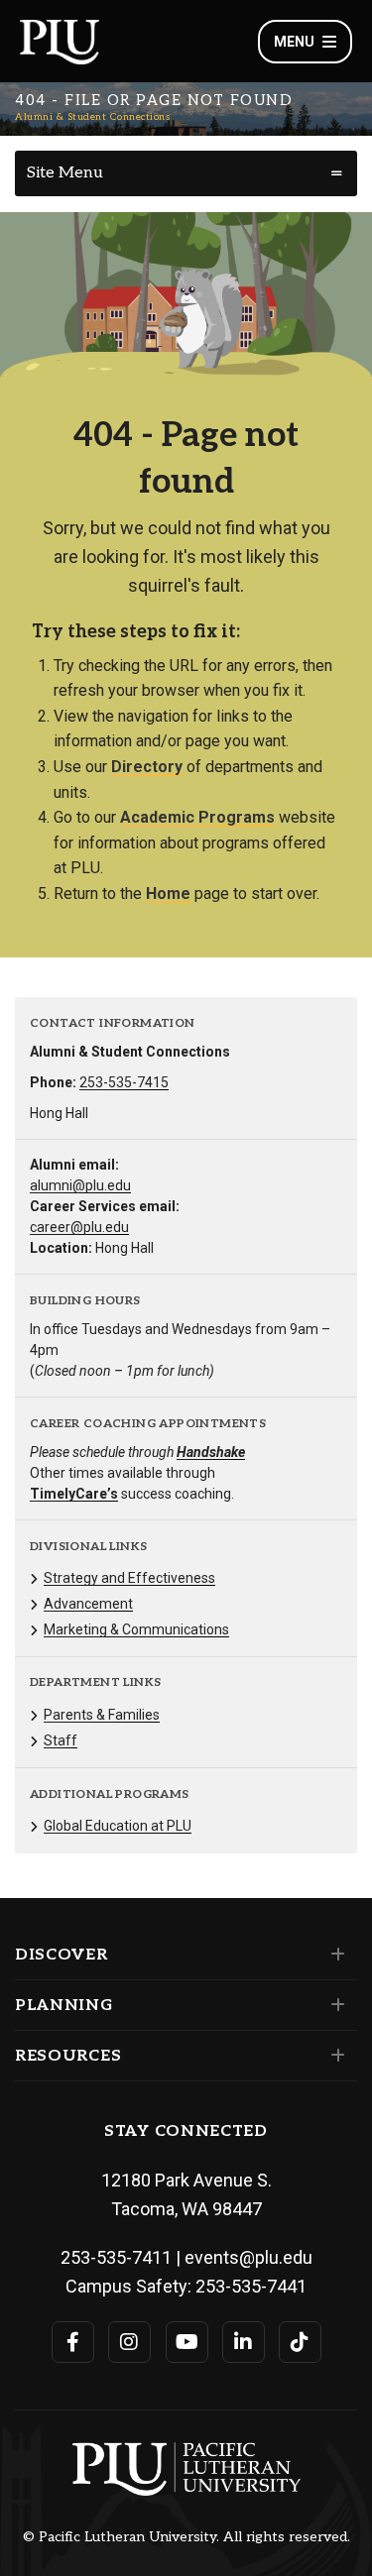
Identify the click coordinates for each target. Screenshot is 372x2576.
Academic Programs (197, 817)
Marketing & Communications (136, 1629)
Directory (147, 767)
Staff (61, 1740)
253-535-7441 (251, 2286)
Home (168, 894)
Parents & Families (102, 1715)
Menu (294, 42)
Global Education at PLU (118, 1826)
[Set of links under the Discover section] (334, 1955)
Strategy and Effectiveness (129, 1578)
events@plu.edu (248, 2257)
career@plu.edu (79, 1227)
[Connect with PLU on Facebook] (73, 2342)
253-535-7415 (124, 1082)
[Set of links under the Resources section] (334, 2056)
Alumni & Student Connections (92, 117)
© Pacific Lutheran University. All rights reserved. (186, 2537)
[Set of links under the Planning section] (334, 2005)
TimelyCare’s (74, 1494)
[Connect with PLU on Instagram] (129, 2342)
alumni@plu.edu (80, 1185)
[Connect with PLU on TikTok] (300, 2342)
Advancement (88, 1604)
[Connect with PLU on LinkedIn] (244, 2342)
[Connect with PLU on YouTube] (187, 2342)
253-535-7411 (116, 2257)
